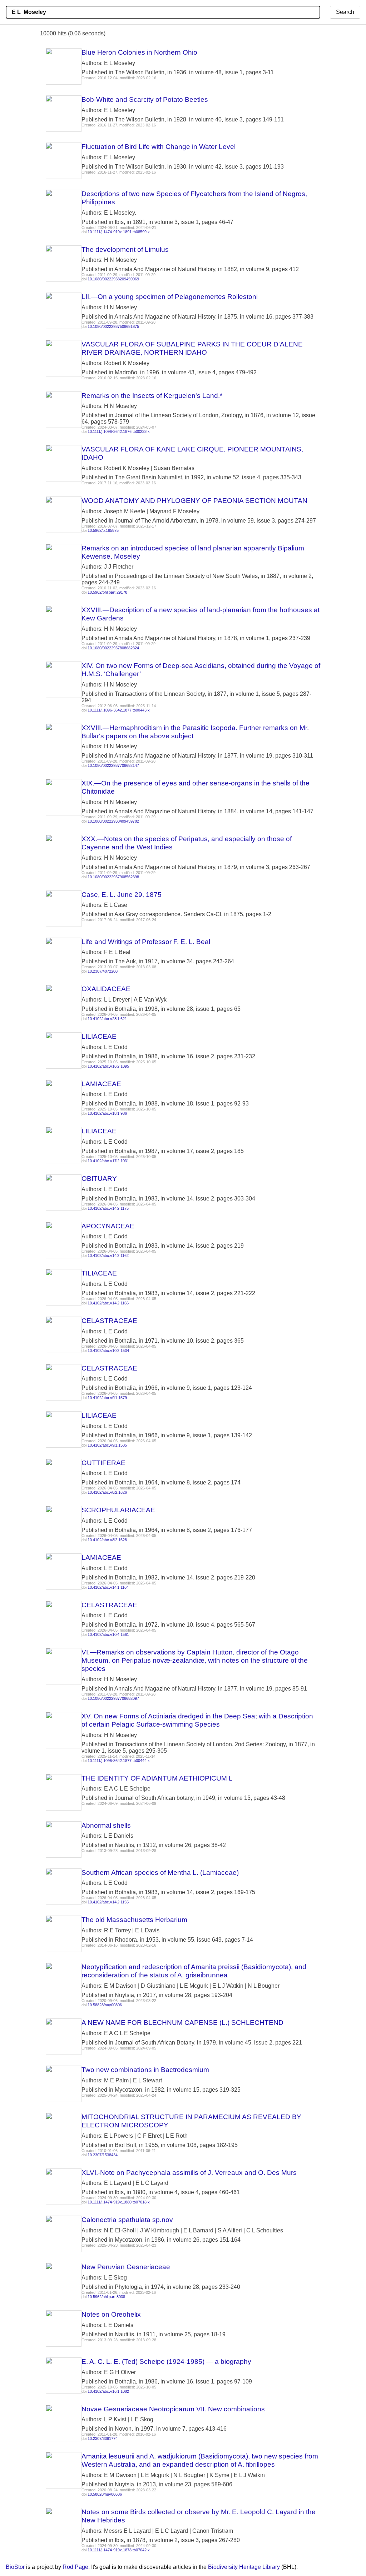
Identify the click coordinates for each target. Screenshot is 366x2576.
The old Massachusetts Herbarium (134, 1920)
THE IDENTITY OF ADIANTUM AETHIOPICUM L (157, 1778)
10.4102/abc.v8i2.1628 (107, 1540)
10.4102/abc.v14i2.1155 (108, 1902)
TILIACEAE (99, 1273)
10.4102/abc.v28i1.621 (107, 1019)
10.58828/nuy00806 (105, 2005)
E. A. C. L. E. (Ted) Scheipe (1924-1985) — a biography (166, 2362)
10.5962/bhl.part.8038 (106, 2297)
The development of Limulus (125, 249)
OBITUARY (99, 1179)
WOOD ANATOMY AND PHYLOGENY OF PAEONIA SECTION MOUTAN (194, 501)
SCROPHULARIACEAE (118, 1510)
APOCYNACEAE (108, 1226)
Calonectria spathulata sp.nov (127, 2220)
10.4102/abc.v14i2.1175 (108, 1208)
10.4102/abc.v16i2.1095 (108, 1066)
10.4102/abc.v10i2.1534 (108, 1351)
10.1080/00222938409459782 (113, 821)
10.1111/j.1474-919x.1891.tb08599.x (119, 232)
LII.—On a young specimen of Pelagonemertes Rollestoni (170, 297)
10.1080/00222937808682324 (113, 648)
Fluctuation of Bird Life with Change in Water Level (159, 147)
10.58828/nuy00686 (105, 2494)
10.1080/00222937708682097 (113, 1698)
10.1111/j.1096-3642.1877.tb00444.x (119, 1761)
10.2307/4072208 (103, 971)
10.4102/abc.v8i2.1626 (107, 1492)
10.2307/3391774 (103, 2438)
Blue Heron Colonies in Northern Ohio (139, 52)
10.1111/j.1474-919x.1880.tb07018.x (119, 2202)
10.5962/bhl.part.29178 (107, 592)
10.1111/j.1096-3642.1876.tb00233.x (119, 431)
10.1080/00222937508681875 (113, 326)
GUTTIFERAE (103, 1463)
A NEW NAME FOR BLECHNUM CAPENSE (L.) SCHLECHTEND (182, 2023)
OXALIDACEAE (106, 989)
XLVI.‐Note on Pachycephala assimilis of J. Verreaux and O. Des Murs (189, 2173)
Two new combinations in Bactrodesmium (145, 2070)
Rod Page (75, 2567)
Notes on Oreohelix (111, 2314)
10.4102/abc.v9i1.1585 (107, 1445)
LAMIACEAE (101, 1084)
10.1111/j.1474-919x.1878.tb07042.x (119, 2550)
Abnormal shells (106, 1825)
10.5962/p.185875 (103, 530)
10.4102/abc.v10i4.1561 (108, 1634)
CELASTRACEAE (109, 1321)
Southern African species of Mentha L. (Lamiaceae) (160, 1873)
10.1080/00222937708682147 (113, 765)
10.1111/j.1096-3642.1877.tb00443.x (119, 710)
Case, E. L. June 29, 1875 (122, 895)
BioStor (15, 2567)
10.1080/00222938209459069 (113, 279)
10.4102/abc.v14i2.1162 (108, 1255)
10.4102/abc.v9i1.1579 (107, 1398)
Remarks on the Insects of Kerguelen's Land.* (152, 396)
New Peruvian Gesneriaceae (126, 2267)
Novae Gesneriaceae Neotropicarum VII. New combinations (173, 2409)
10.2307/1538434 (103, 2155)
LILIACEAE (99, 1036)
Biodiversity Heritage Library (244, 2567)
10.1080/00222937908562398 (113, 877)
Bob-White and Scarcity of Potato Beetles (145, 99)
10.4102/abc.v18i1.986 (107, 1113)
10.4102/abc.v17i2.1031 (108, 1161)
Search (345, 12)
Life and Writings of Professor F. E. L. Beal (146, 942)
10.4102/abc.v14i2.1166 (108, 1303)
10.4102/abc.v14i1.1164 (108, 1587)
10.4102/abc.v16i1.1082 (108, 2391)
